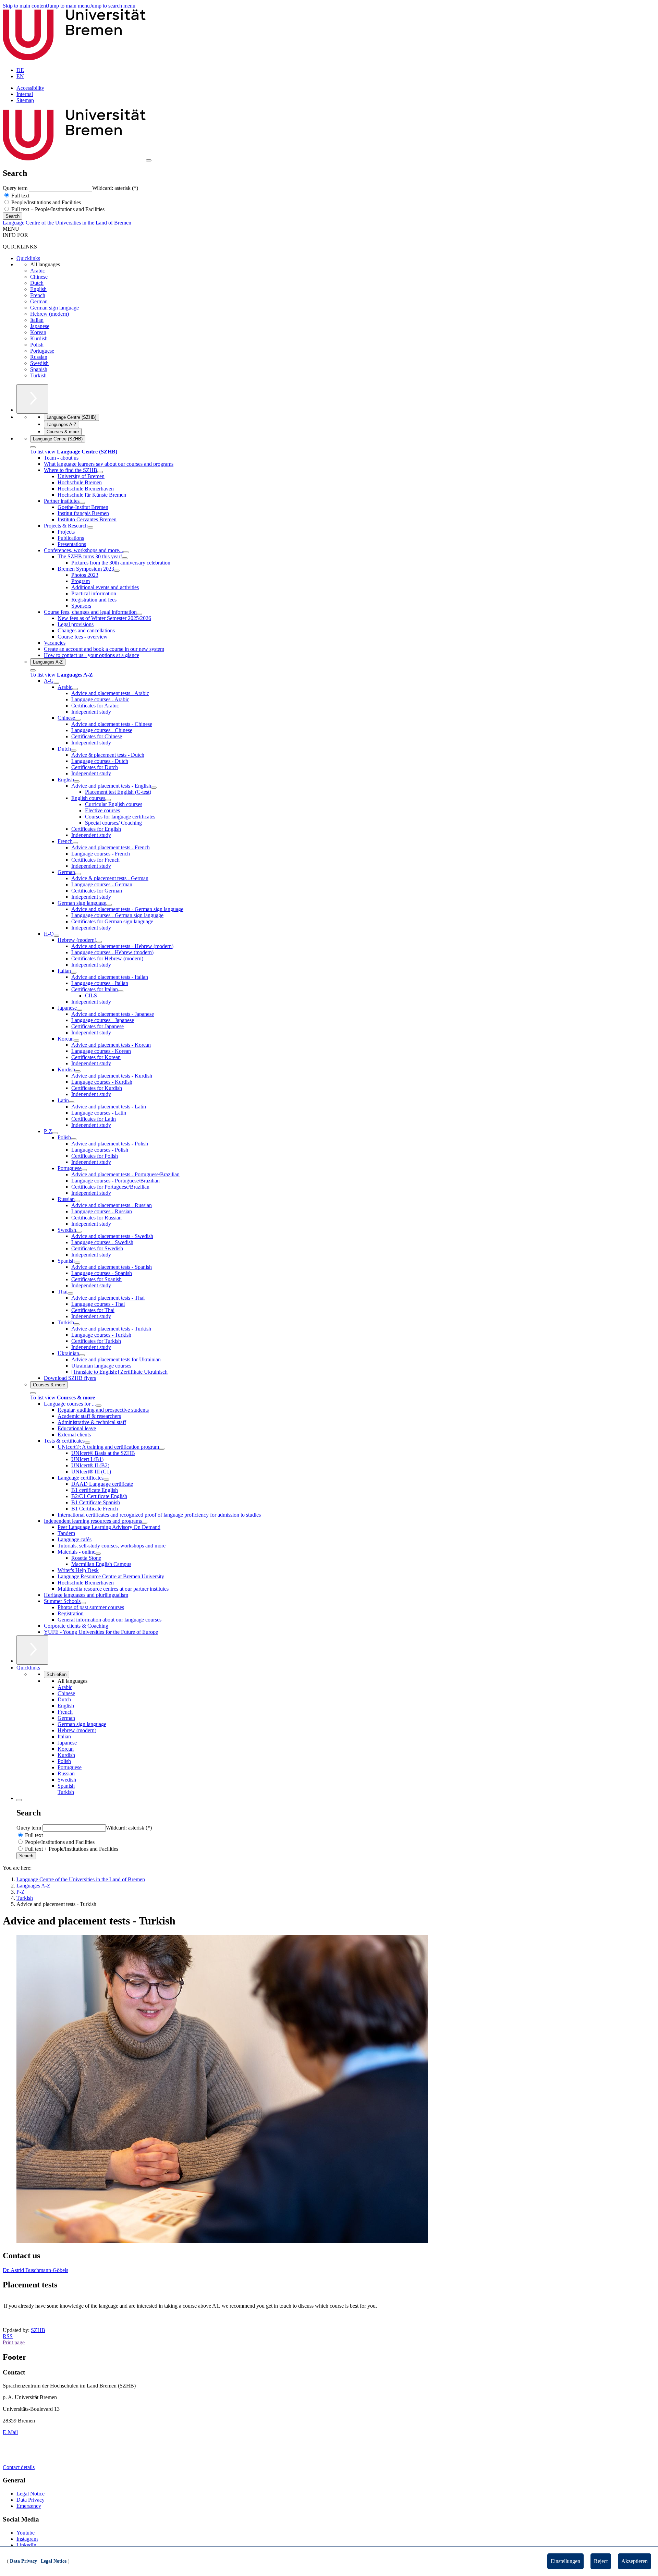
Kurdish (39, 338)
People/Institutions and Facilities (45, 202)
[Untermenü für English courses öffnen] (108, 800)
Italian (37, 320)
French (38, 295)
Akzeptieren (635, 2561)
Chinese (39, 277)
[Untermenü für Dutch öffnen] (74, 751)
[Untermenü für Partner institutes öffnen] (82, 503)
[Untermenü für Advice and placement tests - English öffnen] (154, 788)
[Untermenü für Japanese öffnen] (80, 1010)
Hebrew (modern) (50, 314)
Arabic (38, 271)
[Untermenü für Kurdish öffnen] (78, 1071)
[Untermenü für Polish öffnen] (74, 1139)
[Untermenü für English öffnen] (77, 781)
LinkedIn (26, 2545)
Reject (601, 2561)
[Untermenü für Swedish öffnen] (79, 1232)
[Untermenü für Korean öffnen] (76, 1041)
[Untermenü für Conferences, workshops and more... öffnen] (126, 552)
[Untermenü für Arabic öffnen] (75, 689)
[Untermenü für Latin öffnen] (72, 1102)
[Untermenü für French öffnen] (75, 843)
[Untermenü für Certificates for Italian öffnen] (121, 991)
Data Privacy (31, 2500)
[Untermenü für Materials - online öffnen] (98, 1554)
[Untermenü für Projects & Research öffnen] (90, 527)
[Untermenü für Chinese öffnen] (78, 720)
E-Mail (10, 2432)
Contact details (19, 2467)
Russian (39, 357)
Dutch (37, 283)
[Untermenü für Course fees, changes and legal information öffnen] (139, 614)
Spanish (39, 369)
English (38, 289)
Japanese (40, 326)
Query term (16, 188)
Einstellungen (565, 2561)
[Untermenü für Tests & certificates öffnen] (87, 1443)
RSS (8, 2336)
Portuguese (42, 351)
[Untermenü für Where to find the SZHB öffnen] (100, 472)
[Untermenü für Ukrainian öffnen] (82, 1355)
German (39, 301)
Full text (20, 196)
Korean (38, 332)
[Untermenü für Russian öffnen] (77, 1201)
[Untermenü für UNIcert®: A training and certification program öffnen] (162, 1449)
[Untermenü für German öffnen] (78, 874)
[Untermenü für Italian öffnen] (74, 973)
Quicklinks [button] (28, 1668)
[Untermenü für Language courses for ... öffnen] (99, 1406)
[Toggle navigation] (149, 160)
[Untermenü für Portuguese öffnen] (84, 1170)
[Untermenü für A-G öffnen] (57, 683)
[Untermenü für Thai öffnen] (70, 1293)
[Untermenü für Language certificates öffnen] (106, 1480)
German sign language (54, 308)
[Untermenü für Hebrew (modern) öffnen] (99, 942)
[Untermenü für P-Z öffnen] (55, 1133)
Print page (14, 2342)
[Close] (33, 447)
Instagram (27, 2539)
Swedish (39, 363)
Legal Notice (31, 2494)
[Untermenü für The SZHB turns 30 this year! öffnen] (125, 558)
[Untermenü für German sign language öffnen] (109, 905)
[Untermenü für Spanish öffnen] (77, 1263)
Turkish (38, 375)
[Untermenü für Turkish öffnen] (77, 1324)
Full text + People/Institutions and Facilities (57, 209)
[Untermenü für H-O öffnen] (57, 936)
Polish (37, 345)
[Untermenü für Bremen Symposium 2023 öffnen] (117, 571)
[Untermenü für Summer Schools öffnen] (83, 1603)
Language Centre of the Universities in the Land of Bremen (67, 223)
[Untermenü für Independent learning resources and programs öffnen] (145, 1523)
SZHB (38, 2330)
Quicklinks (28, 258)
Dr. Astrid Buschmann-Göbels (35, 2270)
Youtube (26, 2533)
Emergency (29, 2506)
